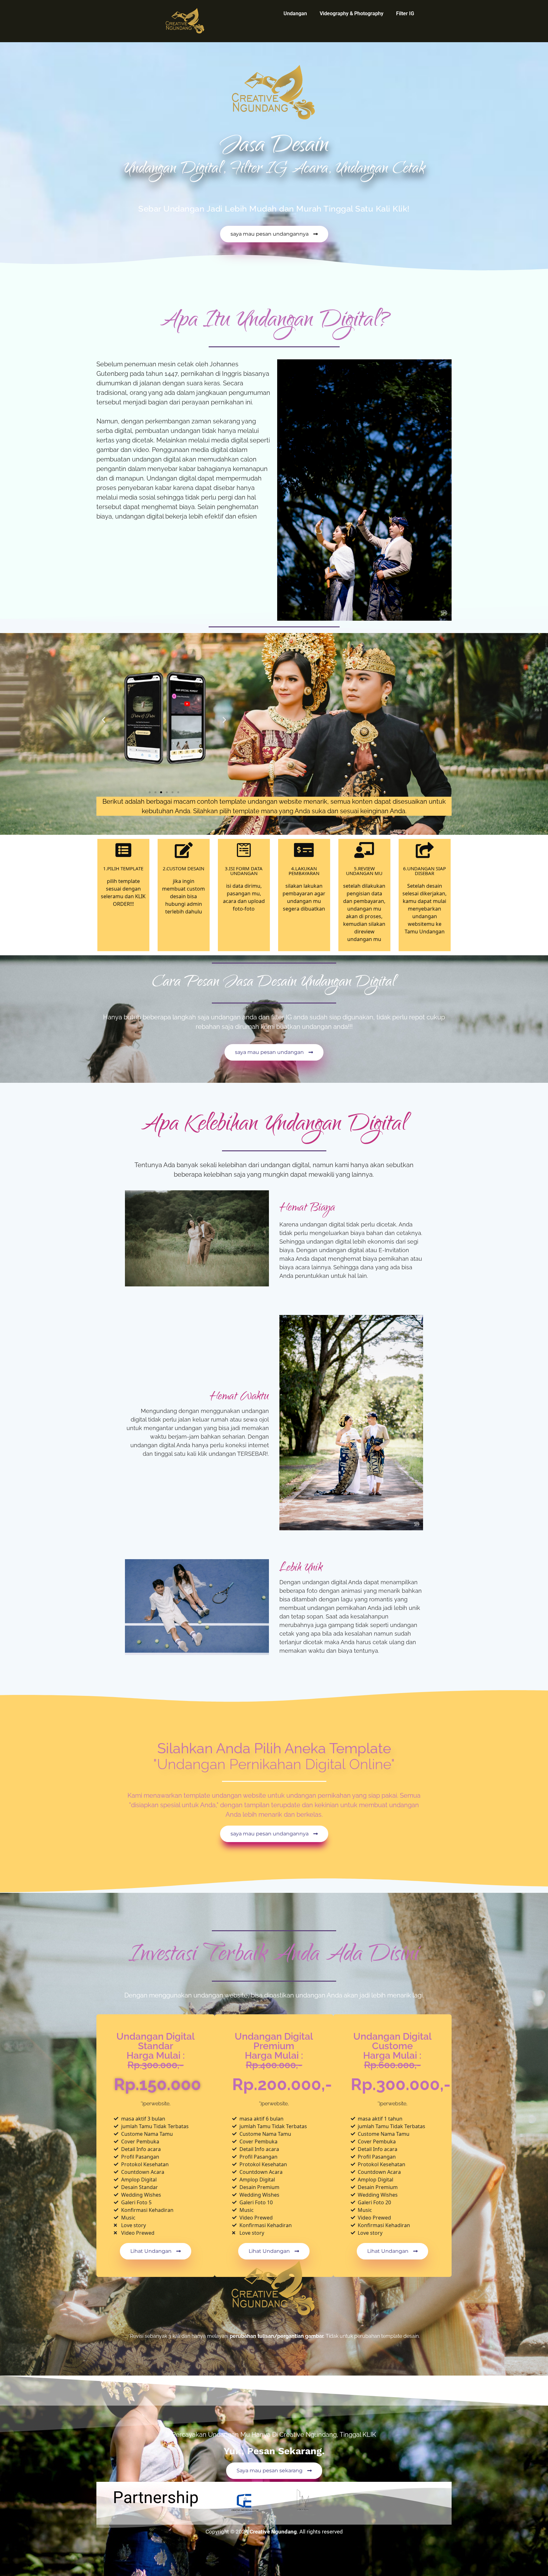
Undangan (295, 13)
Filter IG (405, 13)
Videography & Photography (352, 13)
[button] (104, 720)
